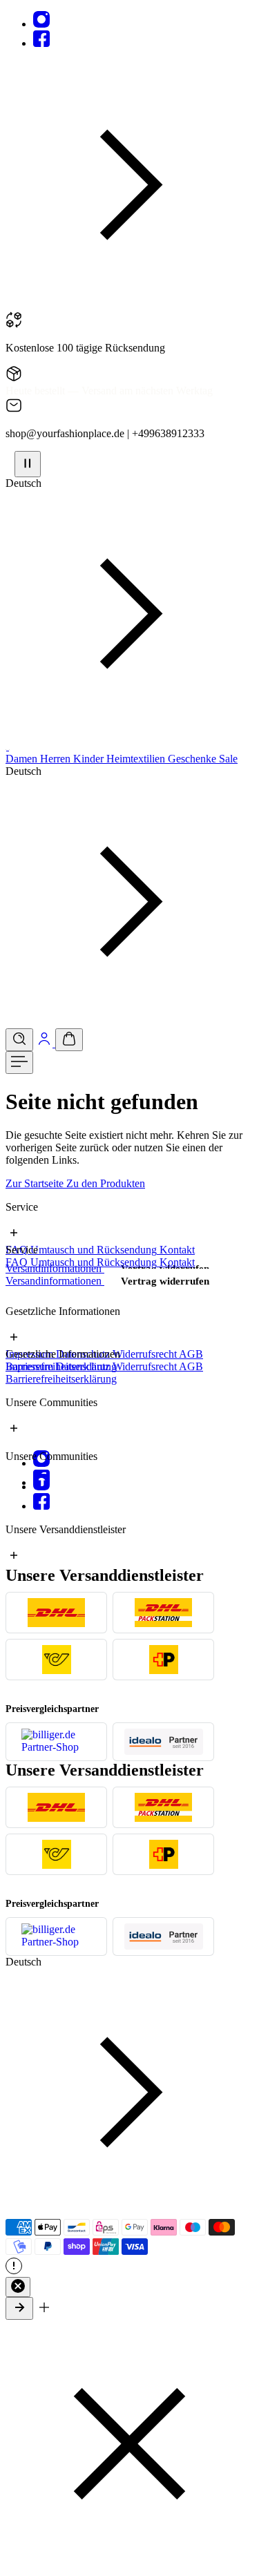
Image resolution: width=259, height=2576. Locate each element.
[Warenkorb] (69, 1040)
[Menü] (19, 1063)
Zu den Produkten (106, 1183)
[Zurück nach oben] (19, 2308)
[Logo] (7, 746)
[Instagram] (41, 24)
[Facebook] (41, 43)
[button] (129, 305)
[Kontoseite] (46, 1043)
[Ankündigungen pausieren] (28, 464)
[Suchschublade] (19, 1040)
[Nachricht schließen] (18, 2287)
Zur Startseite (36, 1183)
